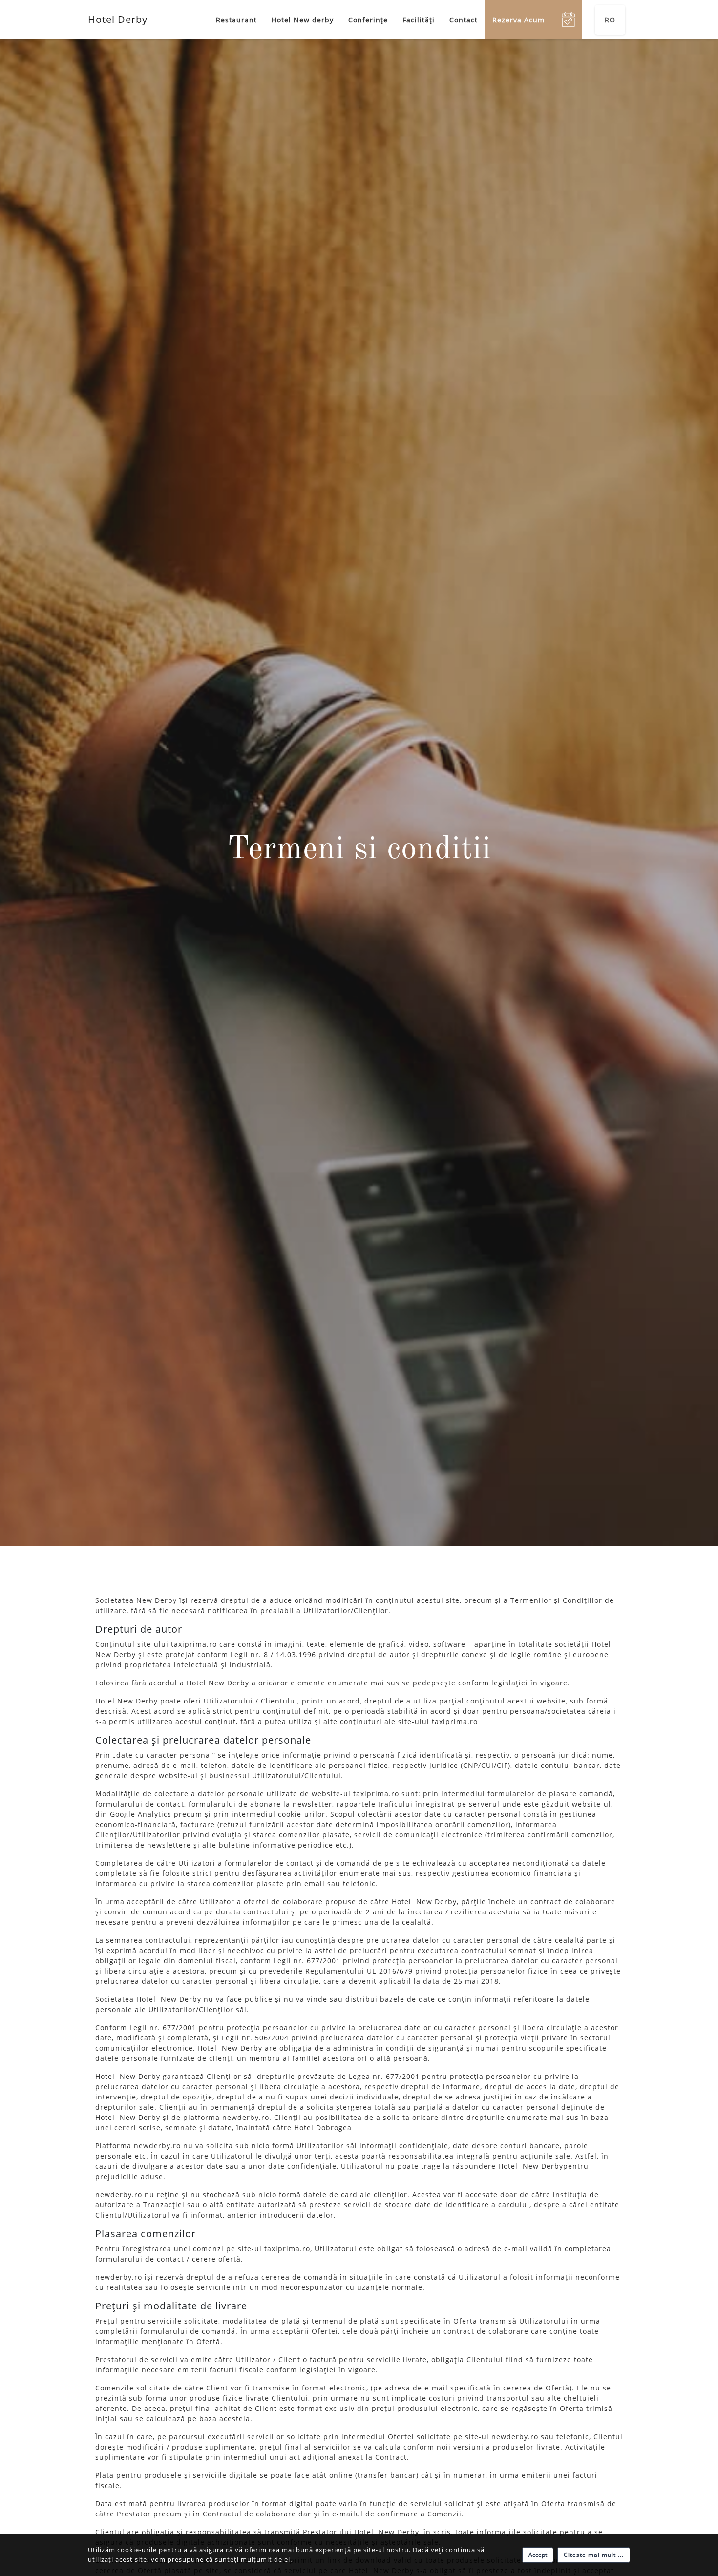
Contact (464, 20)
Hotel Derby (118, 19)
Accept (538, 2555)
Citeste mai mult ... (594, 2555)
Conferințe (368, 20)
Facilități (419, 20)
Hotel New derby (303, 20)
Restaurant (236, 20)
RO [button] (610, 20)
